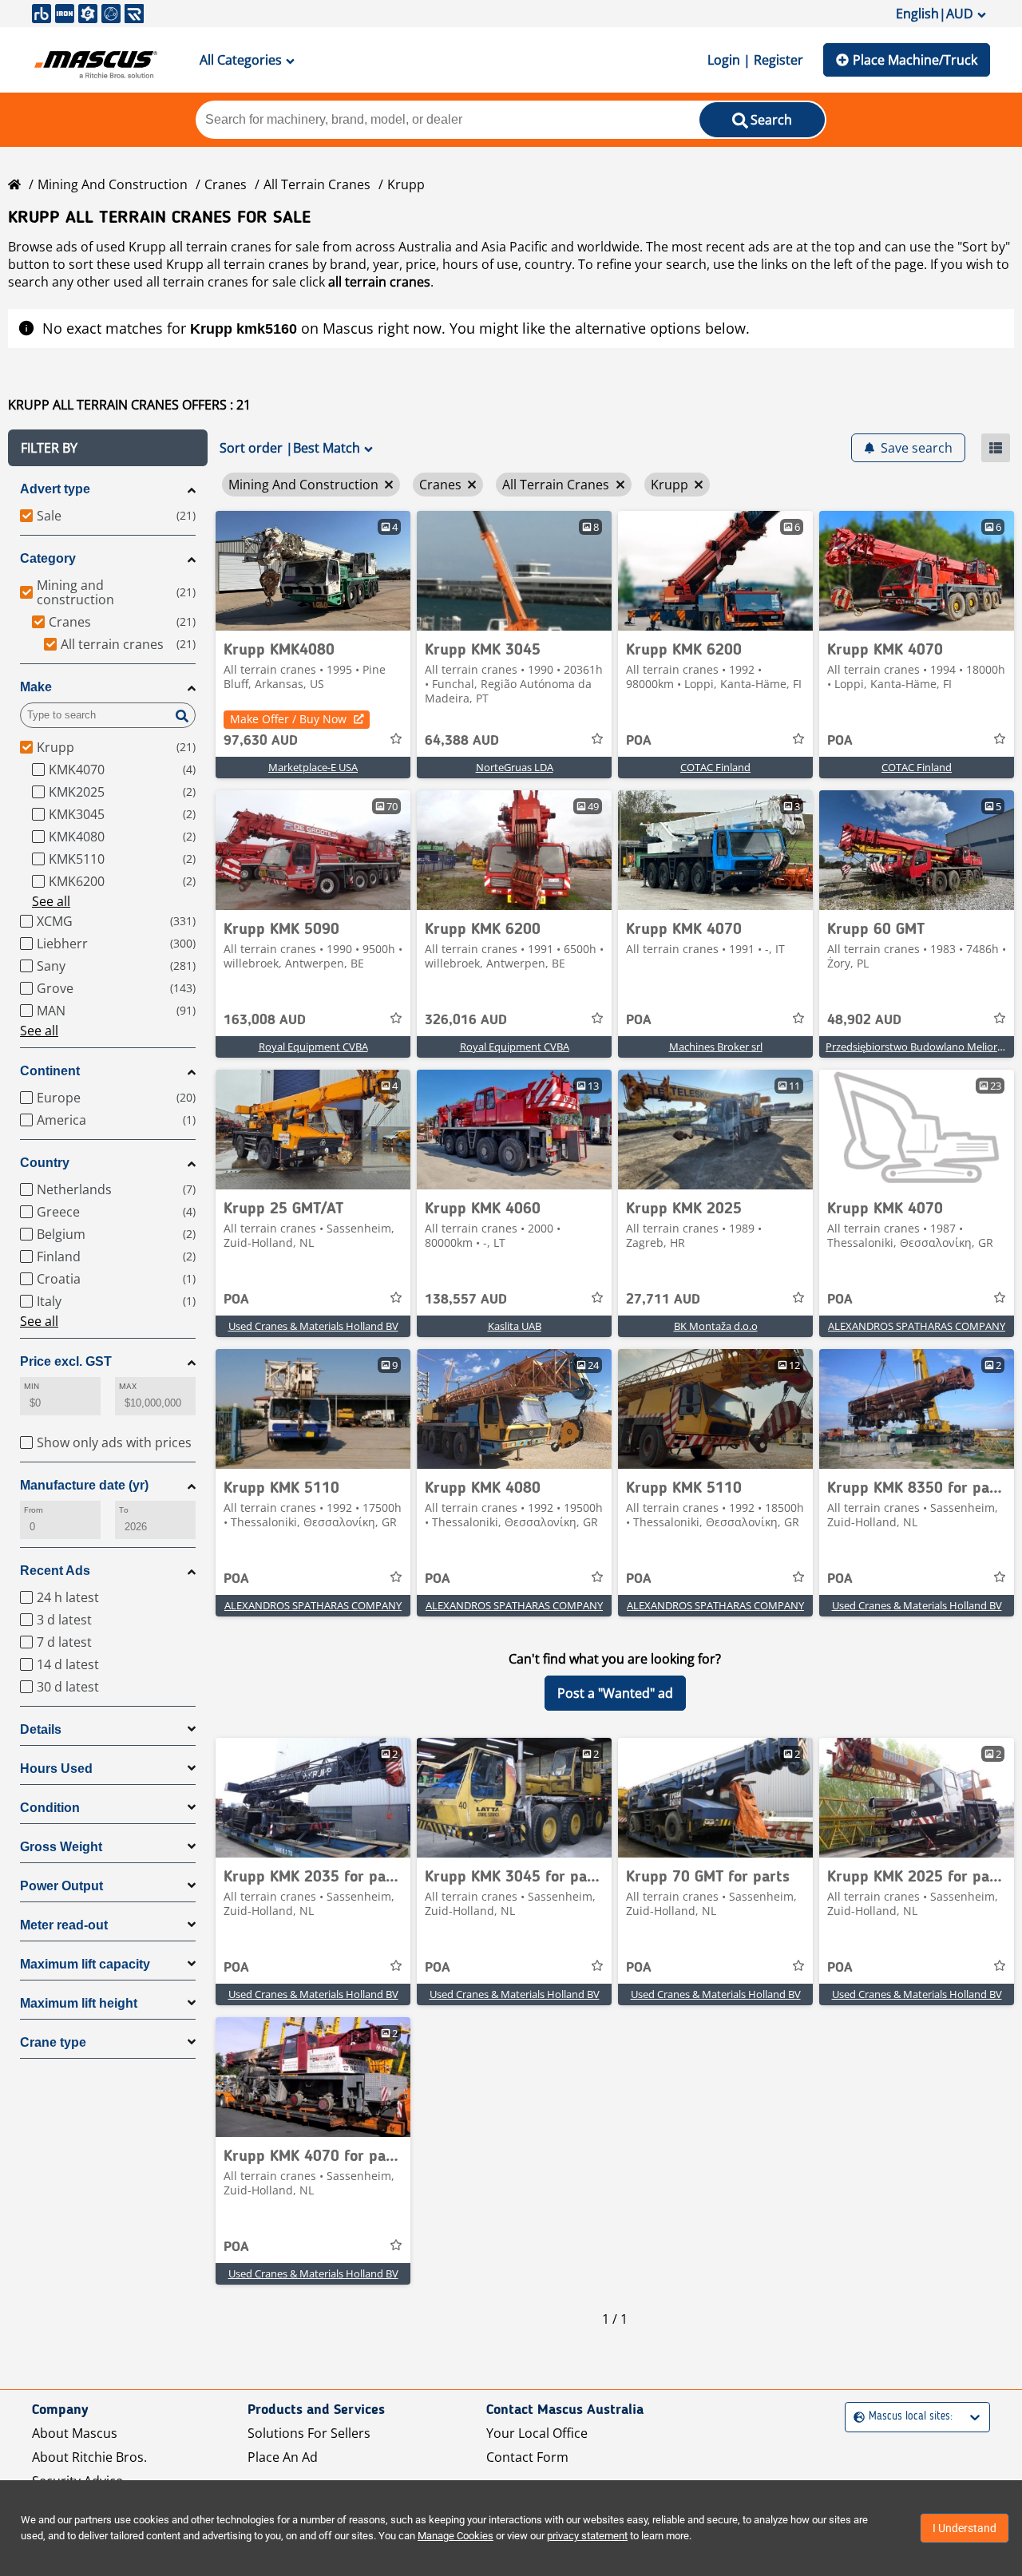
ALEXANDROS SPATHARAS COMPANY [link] (917, 1326)
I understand (965, 2528)
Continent (50, 1071)
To (124, 1510)
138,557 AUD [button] (466, 1300)
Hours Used (56, 1769)
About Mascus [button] (75, 2433)
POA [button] (639, 741)
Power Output (61, 1886)
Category (48, 558)
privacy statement (587, 2536)
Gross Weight (61, 1847)
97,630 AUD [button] (261, 741)
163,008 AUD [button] (265, 1020)
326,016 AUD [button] (466, 1020)
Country (45, 1163)
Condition (50, 1808)
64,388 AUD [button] (462, 741)
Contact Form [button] (527, 2457)
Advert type (55, 489)
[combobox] (856, 2417)
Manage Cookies (456, 2536)
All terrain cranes (317, 184)
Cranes (226, 184)
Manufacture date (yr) (84, 1485)
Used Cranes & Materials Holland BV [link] (313, 1326)
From (34, 1510)
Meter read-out (64, 1925)
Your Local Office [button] (537, 2433)
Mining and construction (113, 184)
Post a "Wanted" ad (615, 1693)
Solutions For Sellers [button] (309, 2433)
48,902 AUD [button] (864, 1020)
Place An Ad (283, 2457)
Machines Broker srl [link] (716, 1047)
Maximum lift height (79, 2003)
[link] (313, 571)
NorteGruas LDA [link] (515, 767)
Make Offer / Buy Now (288, 719)
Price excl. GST (66, 1361)
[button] (108, 448)
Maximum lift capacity (85, 1964)
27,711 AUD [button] (663, 1300)
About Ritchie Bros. (89, 2457)
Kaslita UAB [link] (515, 1326)
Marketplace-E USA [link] (313, 767)
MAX (128, 1386)
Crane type (53, 2042)
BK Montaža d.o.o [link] (716, 1326)
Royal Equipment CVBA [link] (313, 1047)
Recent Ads (55, 1571)
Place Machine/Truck (915, 60)
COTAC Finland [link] (715, 767)
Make (36, 687)
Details (41, 1729)
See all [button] (51, 901)
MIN (32, 1386)
